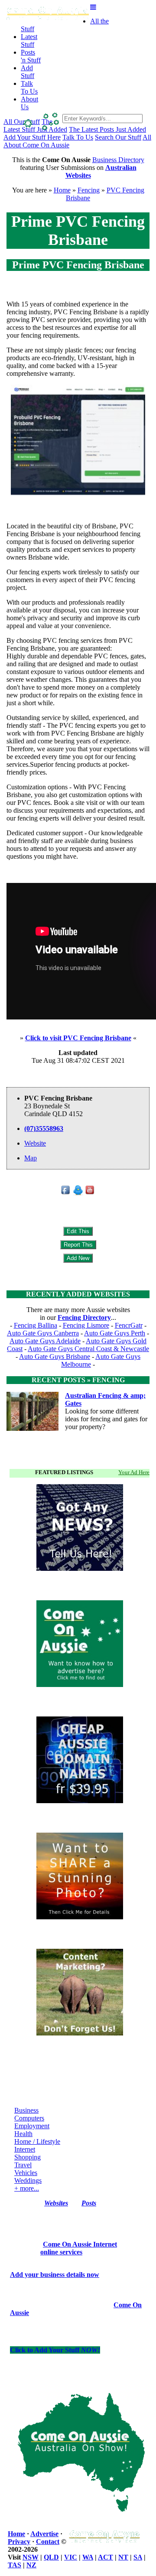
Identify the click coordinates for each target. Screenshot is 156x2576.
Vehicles (26, 2173)
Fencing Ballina (36, 1325)
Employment (32, 2126)
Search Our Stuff (118, 137)
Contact (48, 2542)
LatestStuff (29, 41)
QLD (51, 2557)
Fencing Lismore (86, 1325)
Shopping (28, 2157)
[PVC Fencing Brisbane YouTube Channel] (90, 1193)
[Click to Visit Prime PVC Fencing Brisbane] (78, 494)
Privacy (19, 2542)
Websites (56, 2203)
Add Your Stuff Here (32, 137)
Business (26, 2110)
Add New (78, 1258)
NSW (31, 2557)
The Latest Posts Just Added (107, 129)
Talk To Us (78, 137)
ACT (106, 2557)
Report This (78, 1245)
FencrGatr (129, 1325)
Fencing (89, 190)
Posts (89, 2203)
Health (23, 2134)
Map (31, 1158)
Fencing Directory (84, 1317)
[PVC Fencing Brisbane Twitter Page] (78, 1193)
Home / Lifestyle (37, 2141)
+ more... (27, 2188)
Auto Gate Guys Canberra (43, 1333)
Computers (29, 2118)
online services (61, 2252)
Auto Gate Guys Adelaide (45, 1341)
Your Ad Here (134, 1472)
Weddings (28, 2180)
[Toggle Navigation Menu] (93, 7)
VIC (71, 2557)
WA (88, 2557)
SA (138, 2557)
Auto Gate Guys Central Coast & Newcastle (88, 1349)
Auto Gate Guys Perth (115, 1333)
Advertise (44, 2534)
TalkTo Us (29, 87)
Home (62, 190)
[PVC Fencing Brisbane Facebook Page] (66, 1193)
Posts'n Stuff (31, 56)
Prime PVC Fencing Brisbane (78, 265)
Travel (23, 2165)
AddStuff (28, 72)
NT (123, 2557)
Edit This (78, 1231)
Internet (25, 2149)
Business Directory (118, 160)
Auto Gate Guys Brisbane (55, 1356)
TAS (15, 2565)
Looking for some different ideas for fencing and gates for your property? (106, 1419)
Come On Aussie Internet (80, 2244)
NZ (31, 2565)
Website (35, 1143)
